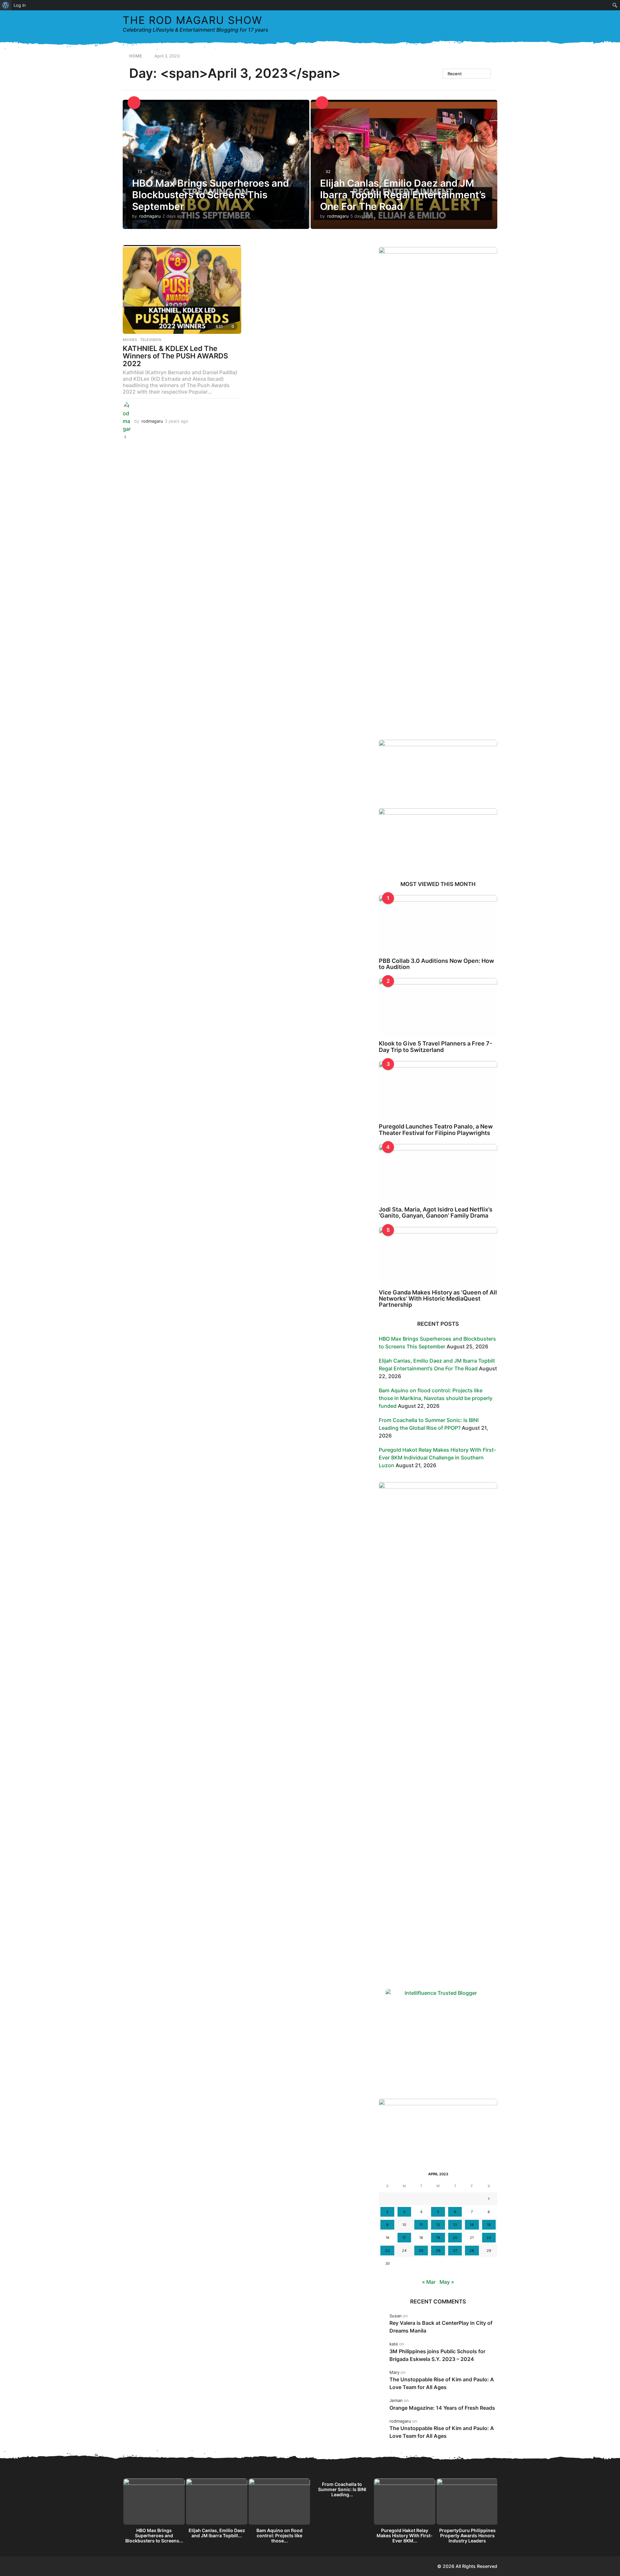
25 (421, 2251)
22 (489, 2238)
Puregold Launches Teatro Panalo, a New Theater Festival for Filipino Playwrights (436, 1129)
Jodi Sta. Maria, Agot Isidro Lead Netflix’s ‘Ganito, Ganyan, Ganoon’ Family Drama (436, 1212)
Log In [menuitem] (20, 5)
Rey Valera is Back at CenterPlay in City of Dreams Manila (441, 2327)
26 (438, 2251)
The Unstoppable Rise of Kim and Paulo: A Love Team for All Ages (442, 2383)
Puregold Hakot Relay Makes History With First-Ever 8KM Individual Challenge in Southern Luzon (437, 1458)
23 (387, 2251)
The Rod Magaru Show (192, 20)
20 (455, 2238)
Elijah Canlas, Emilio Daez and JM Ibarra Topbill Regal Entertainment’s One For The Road (403, 195)
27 (455, 2251)
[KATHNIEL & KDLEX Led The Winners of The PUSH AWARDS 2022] (182, 289)
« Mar (429, 2282)
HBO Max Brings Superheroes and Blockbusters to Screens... (154, 2535)
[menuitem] (6, 5)
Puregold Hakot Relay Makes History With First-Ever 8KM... (405, 2535)
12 (438, 2225)
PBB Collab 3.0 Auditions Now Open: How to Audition (436, 964)
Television (151, 340)
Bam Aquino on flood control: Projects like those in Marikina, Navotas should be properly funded (436, 1398)
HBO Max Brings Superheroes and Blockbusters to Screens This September (211, 195)
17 (404, 2238)
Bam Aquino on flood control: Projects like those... (279, 2535)
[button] (479, 24)
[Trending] (134, 103)
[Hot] (322, 103)
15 (489, 2225)
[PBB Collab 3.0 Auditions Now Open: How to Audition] (438, 925)
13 (455, 2225)
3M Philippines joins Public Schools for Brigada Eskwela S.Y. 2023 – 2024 (437, 2355)
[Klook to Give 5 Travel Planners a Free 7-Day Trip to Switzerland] (438, 1008)
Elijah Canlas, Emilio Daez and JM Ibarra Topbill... (217, 2533)
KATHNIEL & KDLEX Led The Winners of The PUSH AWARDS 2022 (175, 356)
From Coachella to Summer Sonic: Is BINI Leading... (342, 2489)
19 (438, 2238)
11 (421, 2225)
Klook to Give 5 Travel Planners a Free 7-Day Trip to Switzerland (435, 1046)
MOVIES (130, 340)
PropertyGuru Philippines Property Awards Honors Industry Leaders (467, 2535)
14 (472, 2225)
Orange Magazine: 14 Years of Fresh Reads (442, 2408)
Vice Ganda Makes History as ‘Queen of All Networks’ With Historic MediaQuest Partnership (438, 1299)
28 (472, 2251)
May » (447, 2282)
